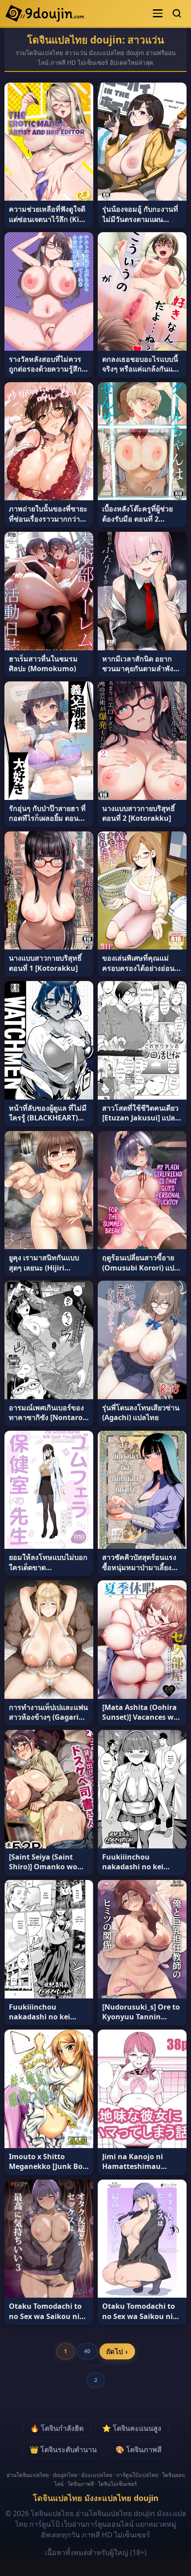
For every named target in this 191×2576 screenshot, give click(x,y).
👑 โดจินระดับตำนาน (63, 2449)
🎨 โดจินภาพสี (139, 2449)
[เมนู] (158, 13)
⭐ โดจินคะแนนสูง (132, 2428)
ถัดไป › (117, 2351)
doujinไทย (65, 2475)
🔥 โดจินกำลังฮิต (57, 2428)
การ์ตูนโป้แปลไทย (137, 2475)
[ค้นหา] (177, 13)
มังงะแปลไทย (97, 2475)
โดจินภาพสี (81, 2484)
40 (87, 2351)
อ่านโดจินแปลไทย (28, 2475)
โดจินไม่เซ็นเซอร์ (117, 2484)
